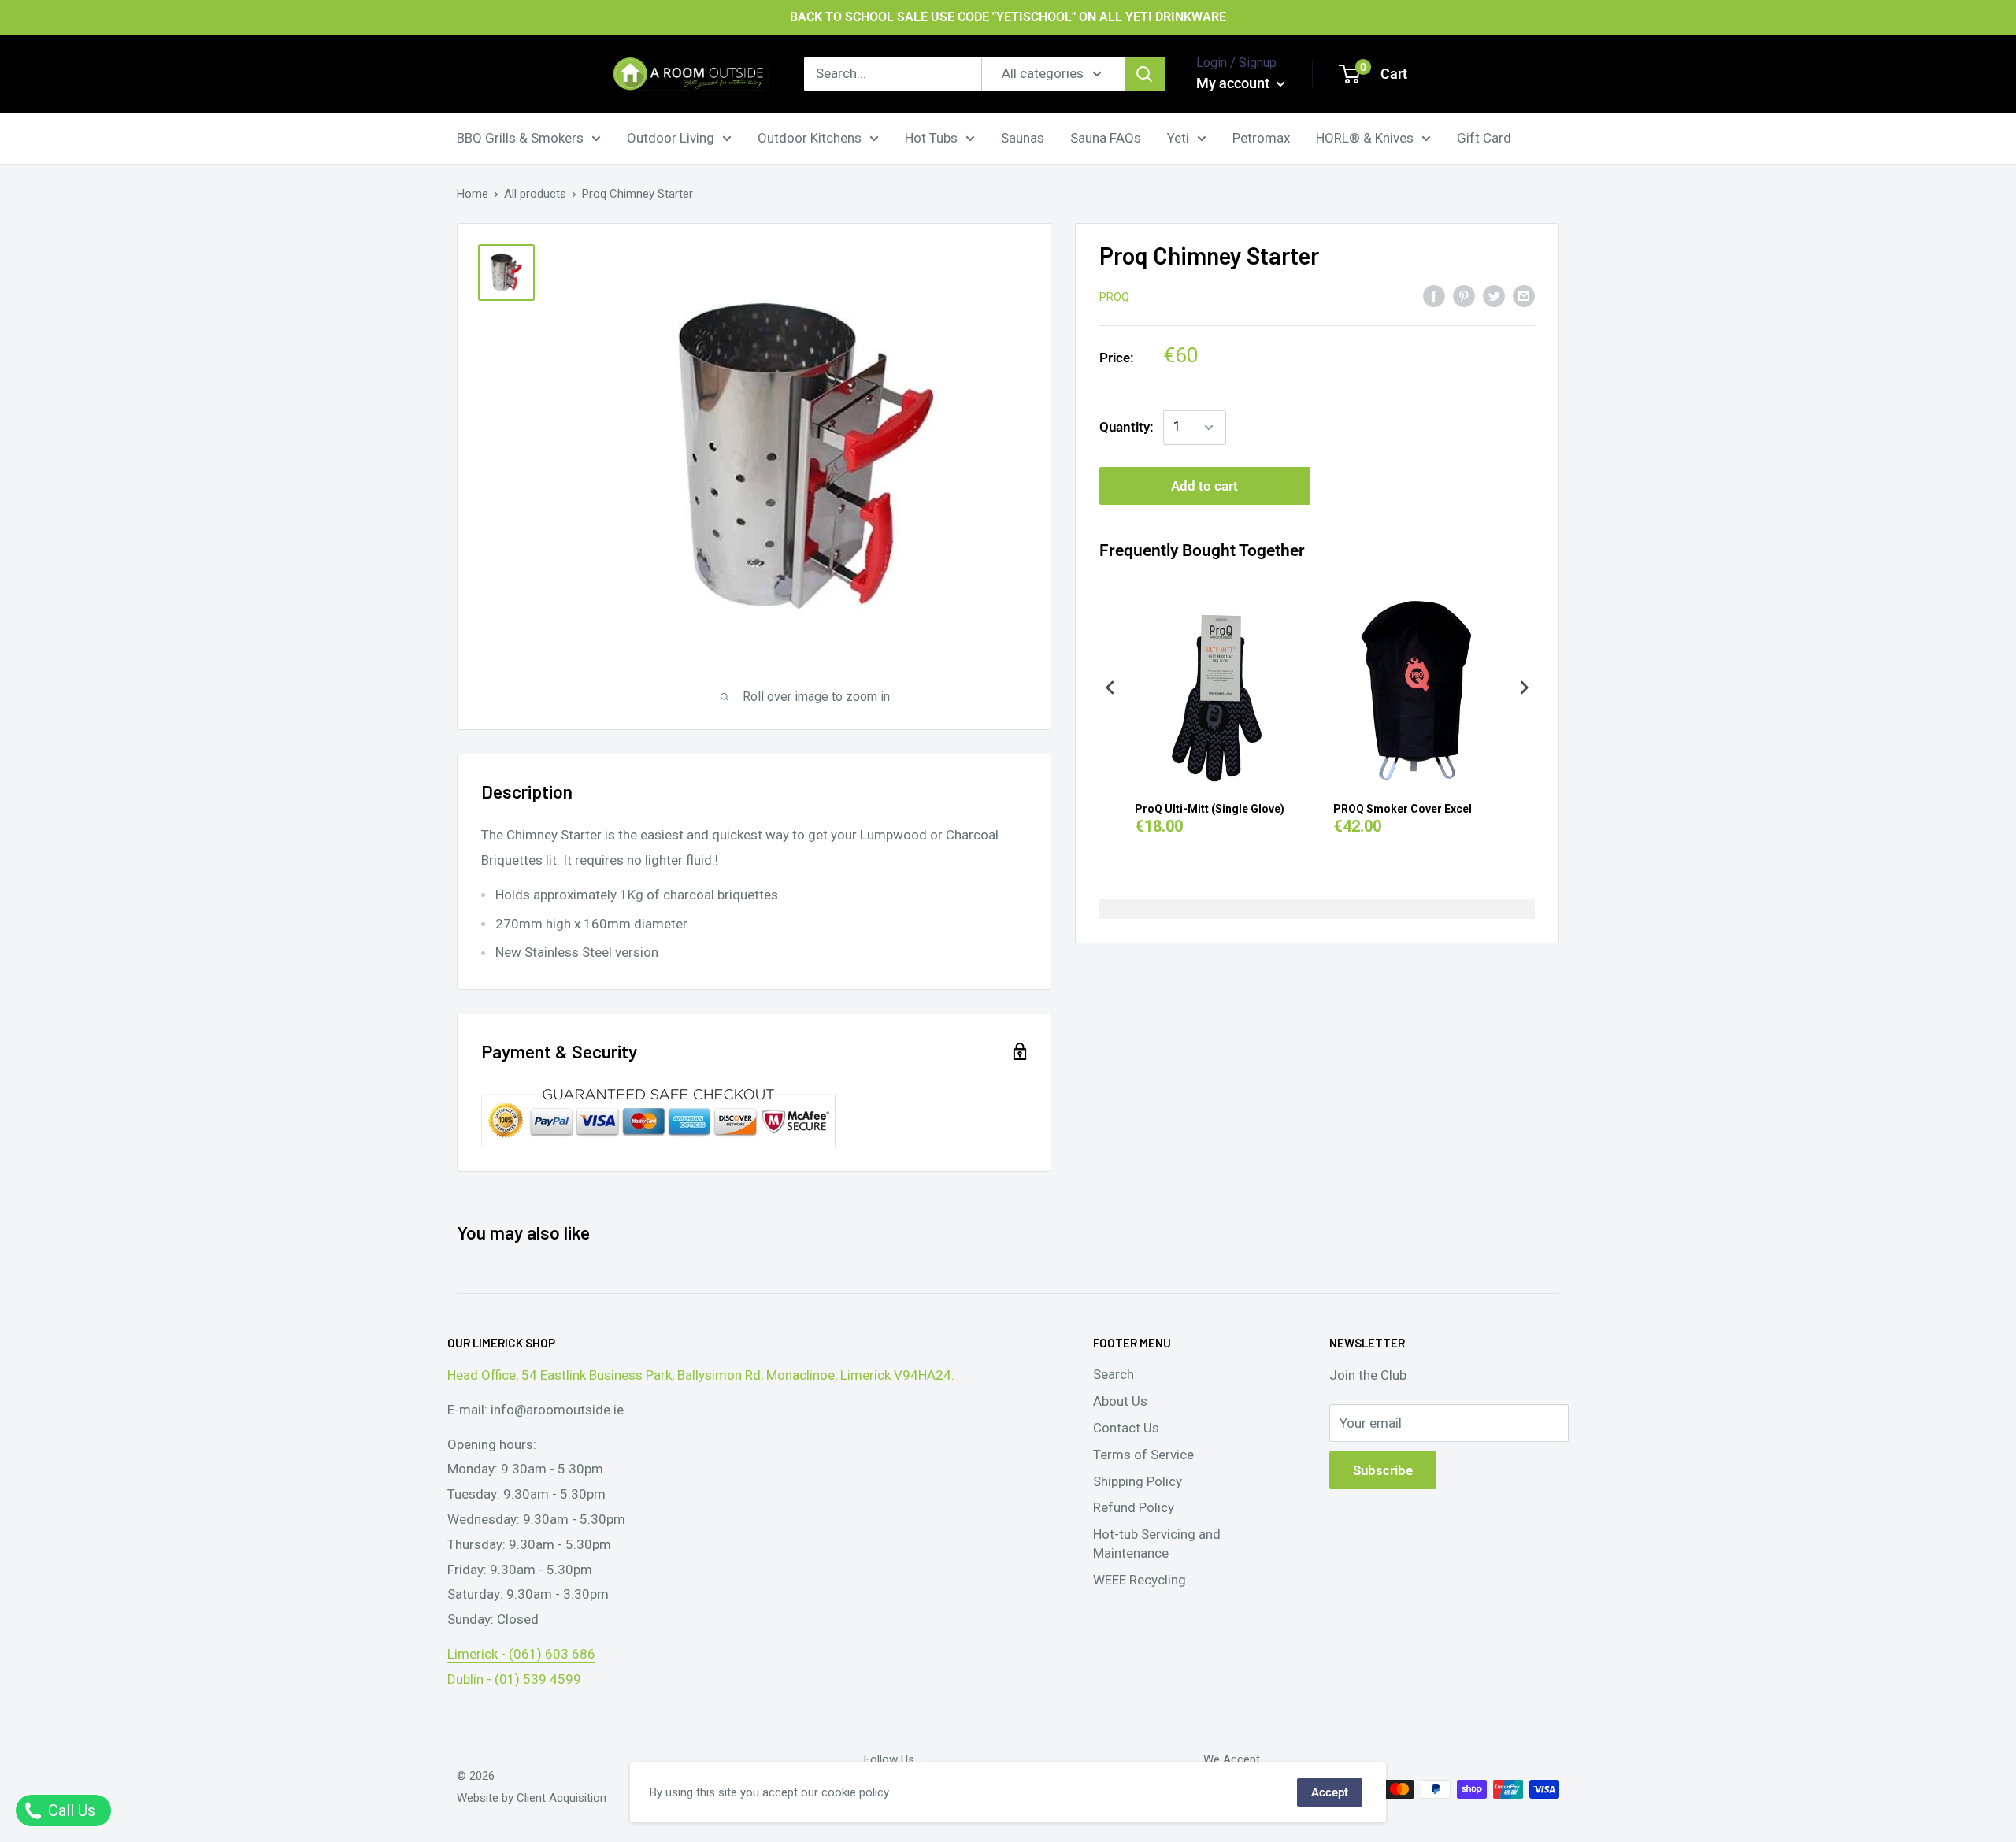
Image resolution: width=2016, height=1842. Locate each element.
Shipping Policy (1138, 1481)
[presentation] (1110, 688)
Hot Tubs (931, 137)
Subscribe (1383, 1470)
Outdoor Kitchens (810, 137)
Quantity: (1127, 427)
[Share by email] (1524, 295)
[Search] (1145, 74)
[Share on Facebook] (1434, 295)
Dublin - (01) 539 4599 (514, 1679)
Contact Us (1126, 1428)
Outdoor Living (671, 137)
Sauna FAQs (1106, 137)
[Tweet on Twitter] (1494, 295)
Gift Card (1484, 137)
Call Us (70, 1810)
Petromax (1261, 137)
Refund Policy (1134, 1507)
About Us (1120, 1401)
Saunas (1023, 137)
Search (1114, 1374)
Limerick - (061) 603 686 (521, 1654)
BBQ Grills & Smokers (520, 137)
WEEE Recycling (1140, 1580)
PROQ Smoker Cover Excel (1403, 809)
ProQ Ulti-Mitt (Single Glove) (1210, 809)
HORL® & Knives (1365, 137)
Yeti (1178, 137)
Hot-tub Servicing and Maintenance (1157, 1544)
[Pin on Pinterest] (1464, 295)
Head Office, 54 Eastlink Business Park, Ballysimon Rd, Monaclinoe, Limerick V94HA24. (701, 1375)
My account (1234, 83)
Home (472, 194)
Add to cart (1204, 486)
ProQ (1114, 297)
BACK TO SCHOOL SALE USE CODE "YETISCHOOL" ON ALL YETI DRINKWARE (1008, 17)
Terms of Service (1143, 1455)
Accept (1330, 1792)
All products (535, 194)
